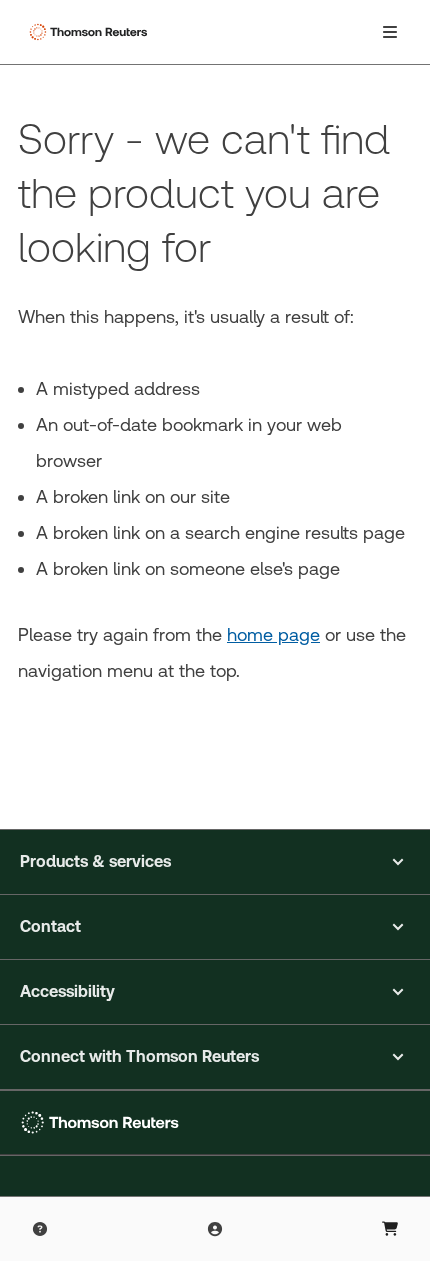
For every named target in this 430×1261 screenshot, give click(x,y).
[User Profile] (215, 1229)
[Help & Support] (40, 1229)
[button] (215, 862)
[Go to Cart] (390, 1229)
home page (273, 634)
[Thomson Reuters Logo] (91, 32)
